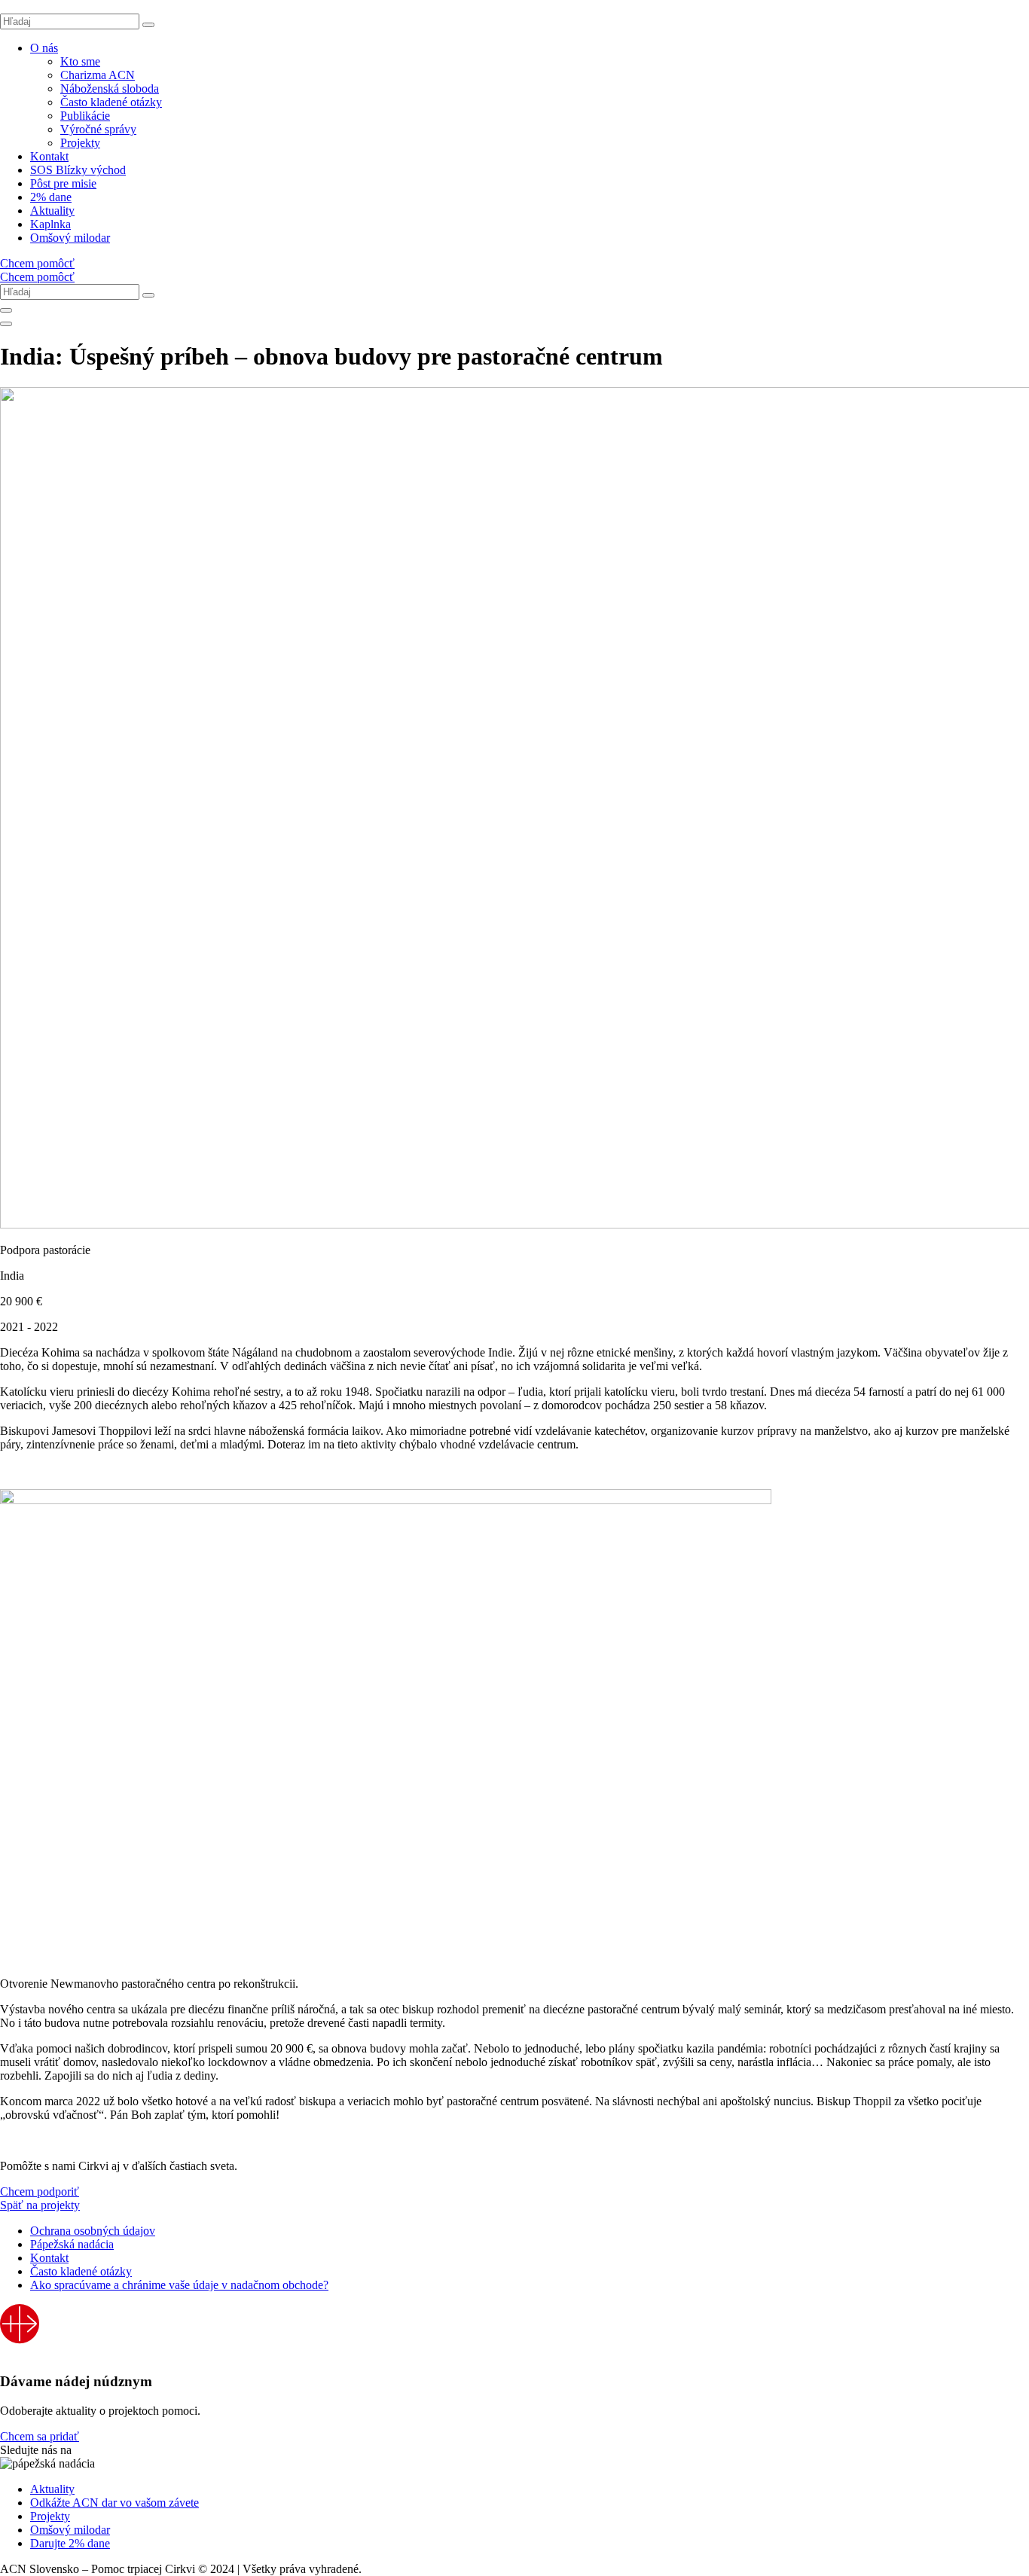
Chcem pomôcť (37, 263)
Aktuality (52, 211)
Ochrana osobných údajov (93, 2231)
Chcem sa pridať (40, 2436)
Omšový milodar (70, 238)
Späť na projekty (40, 2205)
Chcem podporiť (40, 2191)
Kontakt (49, 156)
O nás (44, 48)
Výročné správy (98, 129)
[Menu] (6, 324)
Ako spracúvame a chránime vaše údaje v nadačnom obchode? (179, 2285)
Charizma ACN (98, 75)
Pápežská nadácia (72, 2244)
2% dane (51, 197)
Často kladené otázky (111, 102)
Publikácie (85, 116)
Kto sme (80, 61)
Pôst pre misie (63, 183)
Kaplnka (50, 224)
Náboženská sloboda (110, 89)
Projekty (80, 143)
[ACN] (20, 2353)
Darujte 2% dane (70, 2543)
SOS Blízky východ (78, 170)
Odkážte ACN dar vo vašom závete (115, 2503)
